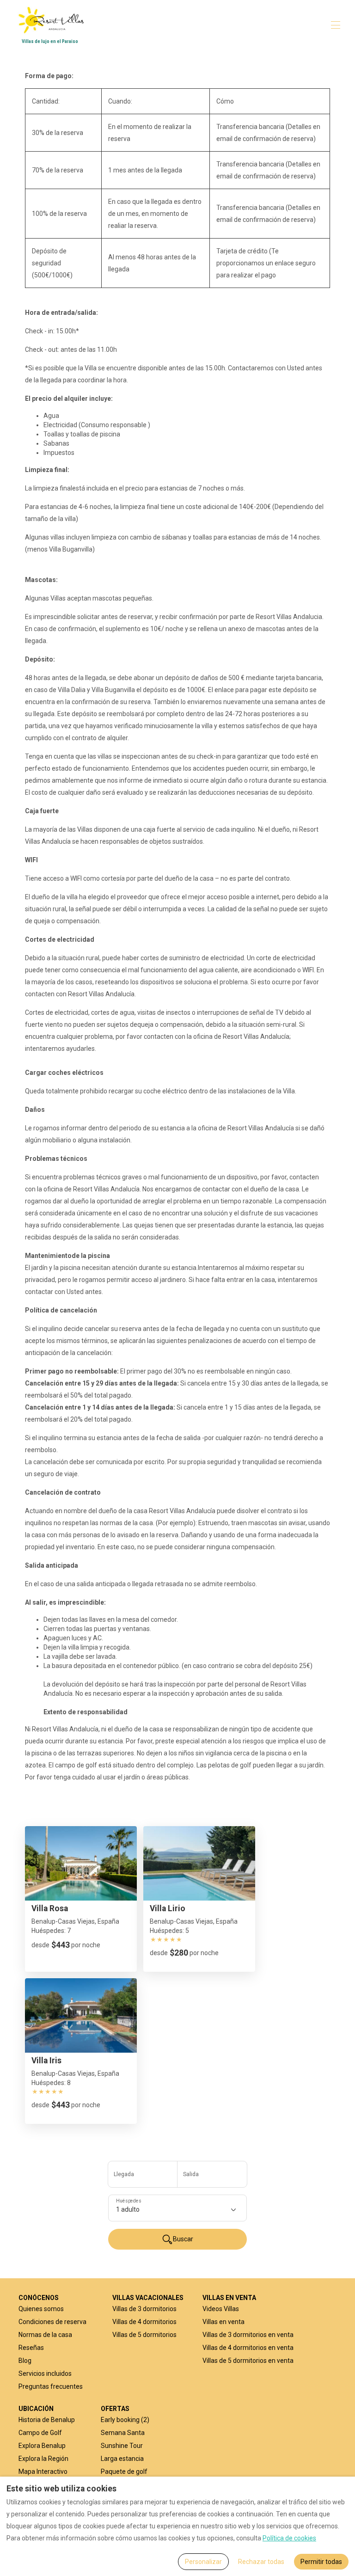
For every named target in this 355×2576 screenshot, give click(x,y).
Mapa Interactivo (43, 2472)
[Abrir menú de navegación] (336, 25)
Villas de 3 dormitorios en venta (248, 2335)
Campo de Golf (40, 2433)
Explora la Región (43, 2459)
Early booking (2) (125, 2420)
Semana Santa (123, 2433)
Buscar (183, 2239)
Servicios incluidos (45, 2374)
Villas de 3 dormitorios (144, 2309)
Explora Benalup (42, 2446)
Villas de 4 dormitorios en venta (248, 2348)
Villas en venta (223, 2322)
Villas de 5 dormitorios (144, 2335)
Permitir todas (321, 2562)
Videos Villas (221, 2309)
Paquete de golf (124, 2472)
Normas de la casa (45, 2335)
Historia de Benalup (47, 2420)
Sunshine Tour (122, 2446)
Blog (25, 2361)
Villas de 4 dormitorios (144, 2322)
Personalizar (203, 2562)
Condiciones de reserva (52, 2322)
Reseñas (31, 2348)
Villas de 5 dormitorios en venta (248, 2361)
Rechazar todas (261, 2562)
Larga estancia (122, 2459)
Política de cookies (289, 2538)
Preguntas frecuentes (51, 2386)
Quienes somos (41, 2309)
